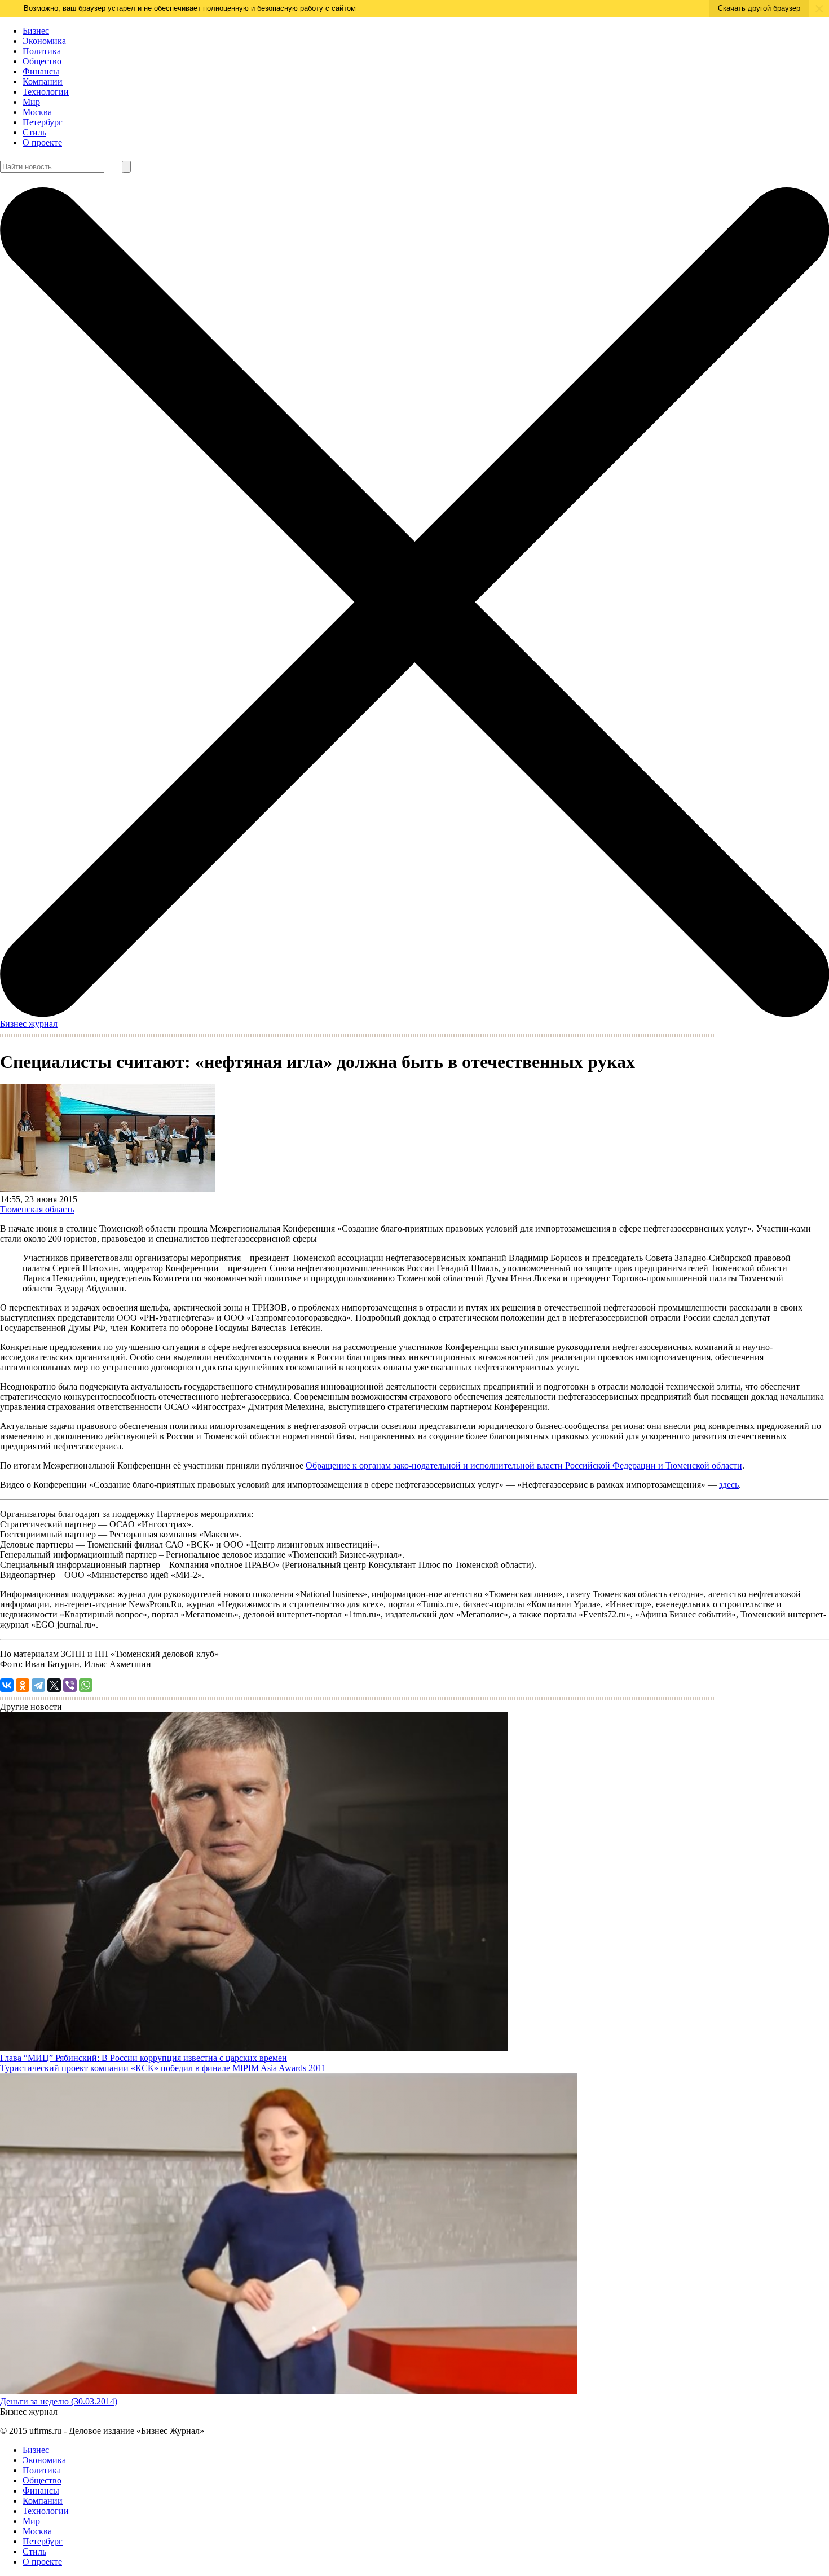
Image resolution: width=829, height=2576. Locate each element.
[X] (54, 1685)
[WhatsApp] (86, 1685)
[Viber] (70, 1685)
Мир (31, 102)
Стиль (34, 132)
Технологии (46, 92)
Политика (42, 51)
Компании (43, 82)
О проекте (42, 142)
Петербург (43, 122)
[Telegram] (38, 1685)
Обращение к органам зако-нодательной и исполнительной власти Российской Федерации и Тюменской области (524, 1465)
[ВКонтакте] (7, 1685)
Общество (42, 61)
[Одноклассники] (23, 1685)
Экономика (44, 41)
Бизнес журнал (29, 1024)
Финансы (41, 71)
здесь (729, 1485)
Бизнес (36, 31)
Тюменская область (37, 1209)
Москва (37, 112)
